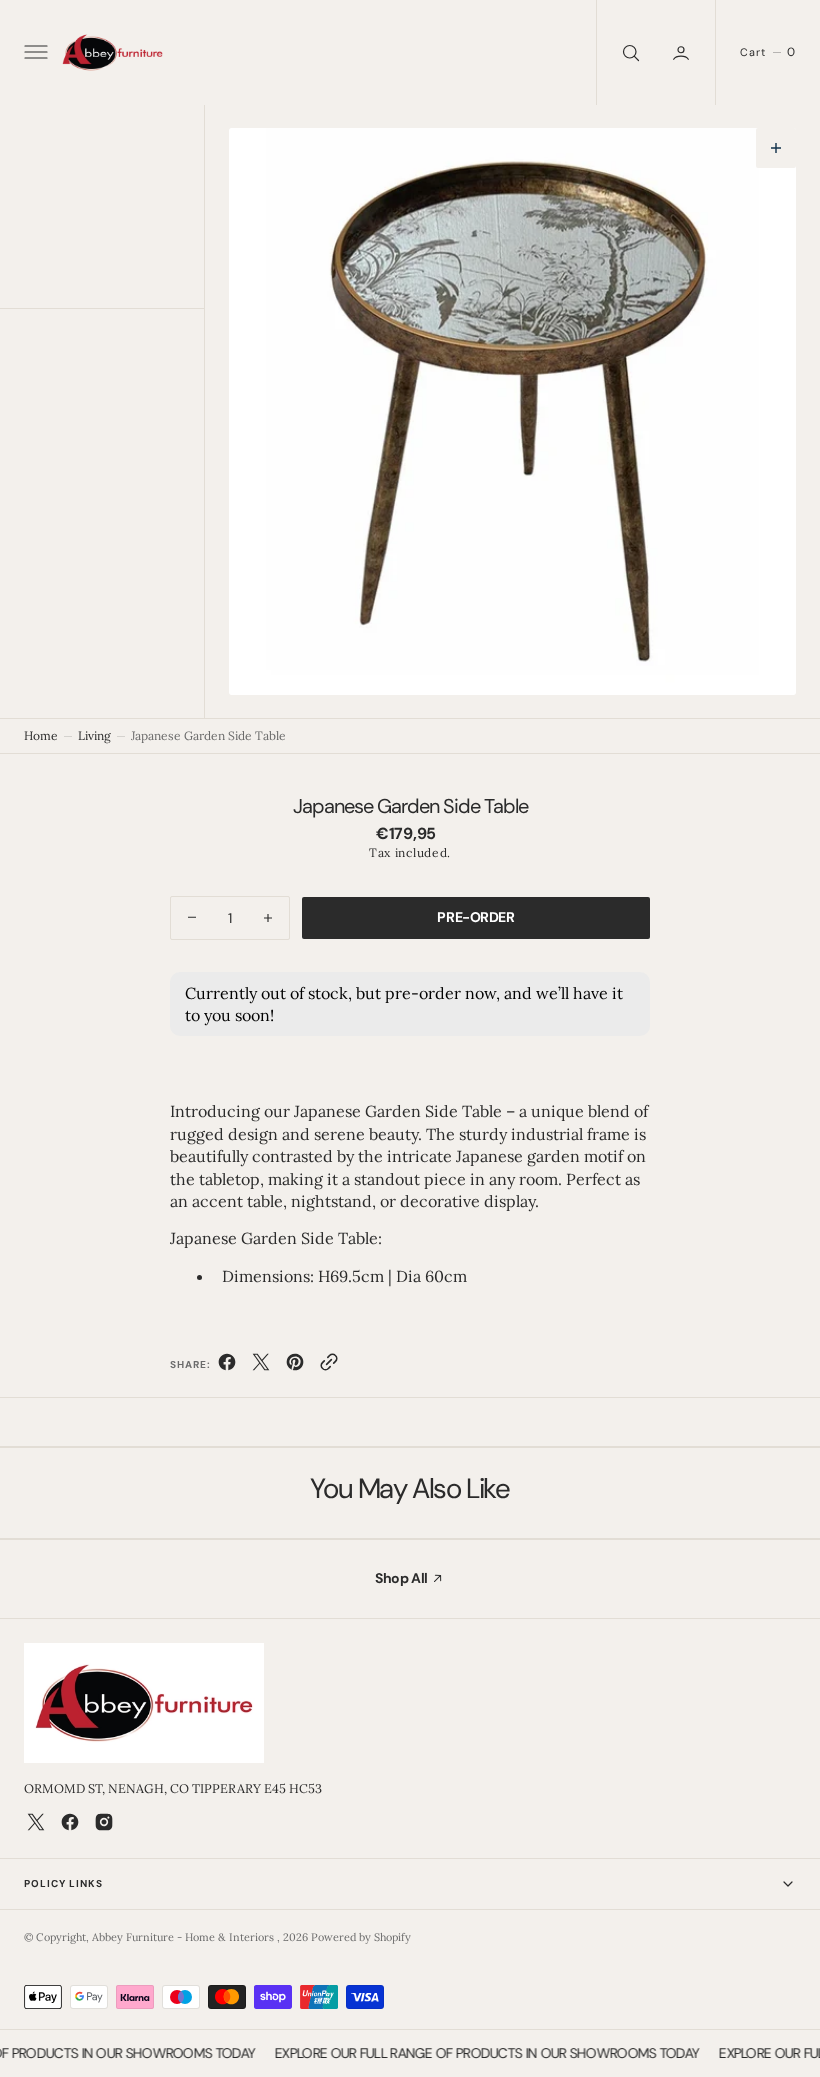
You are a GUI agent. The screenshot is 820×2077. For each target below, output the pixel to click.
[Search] (629, 52)
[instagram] (104, 1822)
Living (94, 735)
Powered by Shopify (361, 1937)
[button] (34, 53)
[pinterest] (295, 1366)
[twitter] (261, 1366)
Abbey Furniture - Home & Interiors (184, 1937)
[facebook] (227, 1366)
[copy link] (329, 1366)
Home (41, 735)
